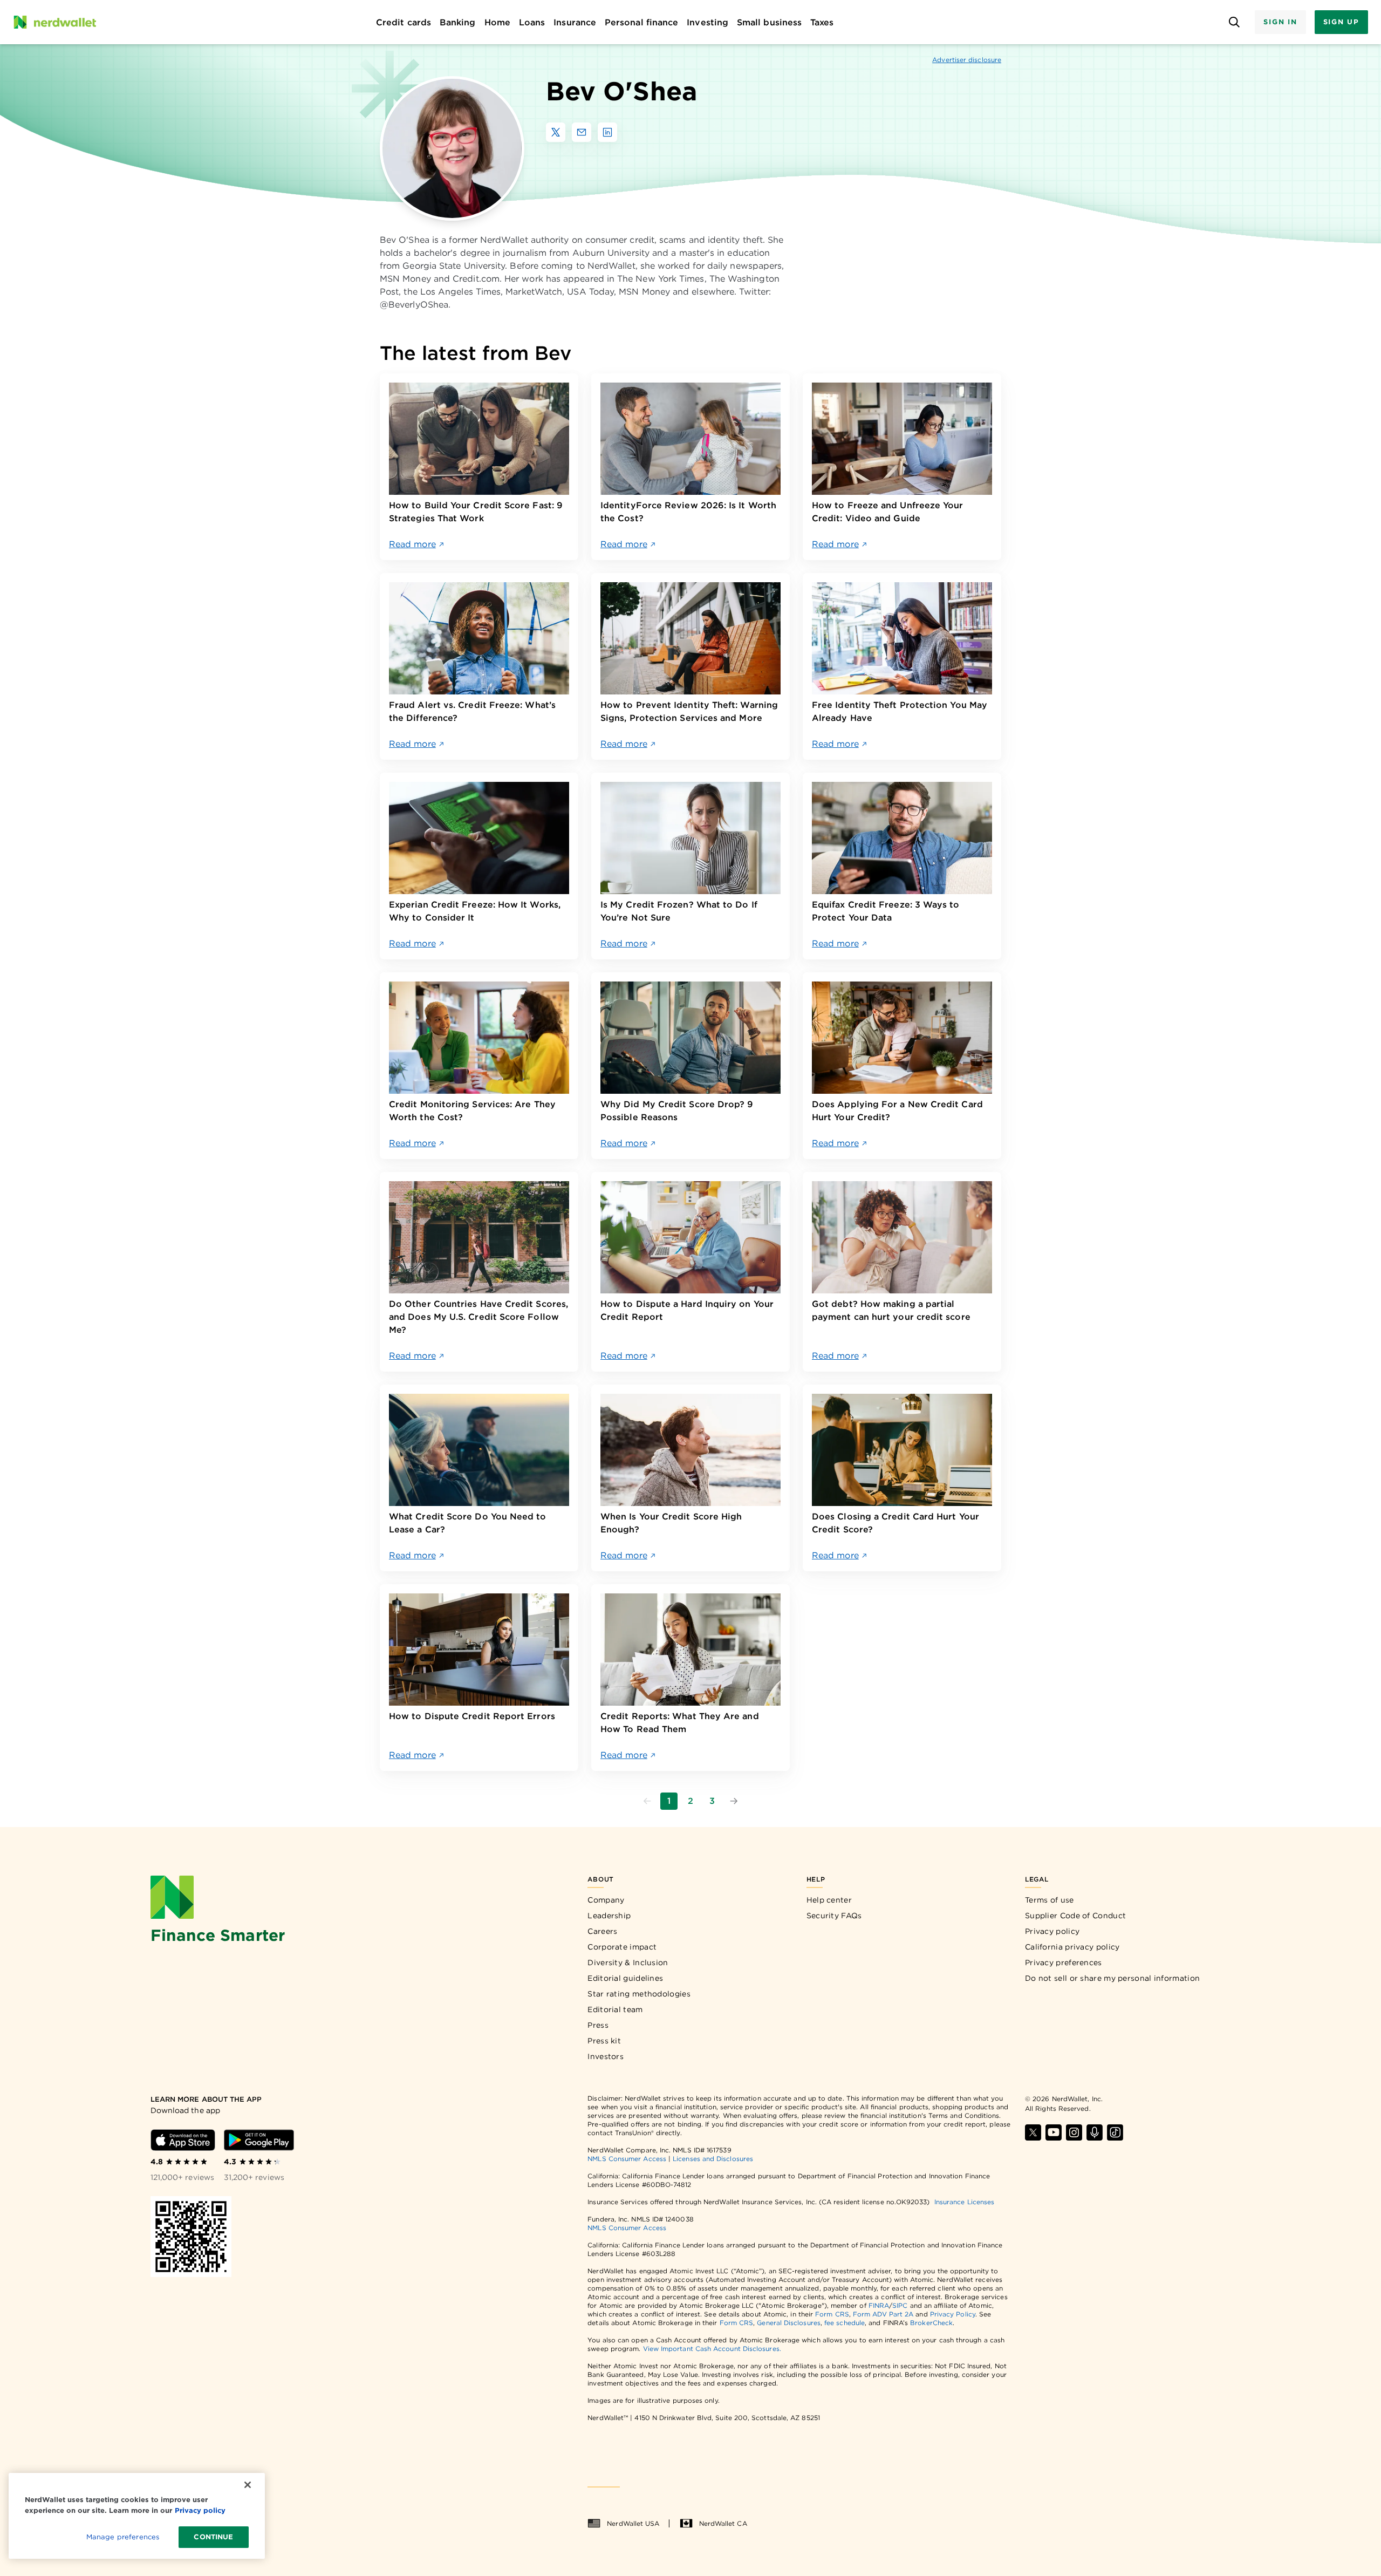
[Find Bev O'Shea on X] (556, 132)
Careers (602, 1931)
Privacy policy (1052, 1931)
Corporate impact (622, 1947)
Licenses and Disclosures (713, 2159)
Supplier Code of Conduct (1075, 1916)
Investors (606, 2056)
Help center (829, 1900)
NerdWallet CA (723, 2523)
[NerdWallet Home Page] (54, 22)
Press (598, 2025)
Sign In (1280, 22)
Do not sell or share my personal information (1112, 1978)
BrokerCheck (931, 2323)
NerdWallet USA (633, 2523)
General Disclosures (789, 2323)
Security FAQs (834, 1916)
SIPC (900, 2305)
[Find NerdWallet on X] (1033, 2132)
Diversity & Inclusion (628, 1962)
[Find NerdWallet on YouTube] (1054, 2132)
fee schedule (845, 2323)
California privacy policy (1072, 1947)
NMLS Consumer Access (627, 2159)
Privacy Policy (953, 2314)
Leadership (609, 1916)
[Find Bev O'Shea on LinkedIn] (607, 132)
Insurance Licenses (964, 2202)
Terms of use (1050, 1900)
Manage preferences (123, 2537)
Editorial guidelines (625, 1978)
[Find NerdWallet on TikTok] (1115, 2132)
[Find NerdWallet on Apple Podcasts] (1095, 2132)
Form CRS (832, 2314)
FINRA (879, 2305)
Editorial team (615, 2009)
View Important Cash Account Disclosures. (712, 2349)
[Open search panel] (1234, 22)
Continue (213, 2537)
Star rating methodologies (639, 1994)
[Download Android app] (259, 2140)
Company (606, 1900)
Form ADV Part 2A (883, 2314)
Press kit (604, 2041)
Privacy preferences (1064, 1962)
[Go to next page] (734, 1801)
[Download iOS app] (183, 2140)
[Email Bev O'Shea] (582, 132)
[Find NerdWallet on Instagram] (1074, 2132)
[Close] (248, 2485)
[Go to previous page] (647, 1801)
